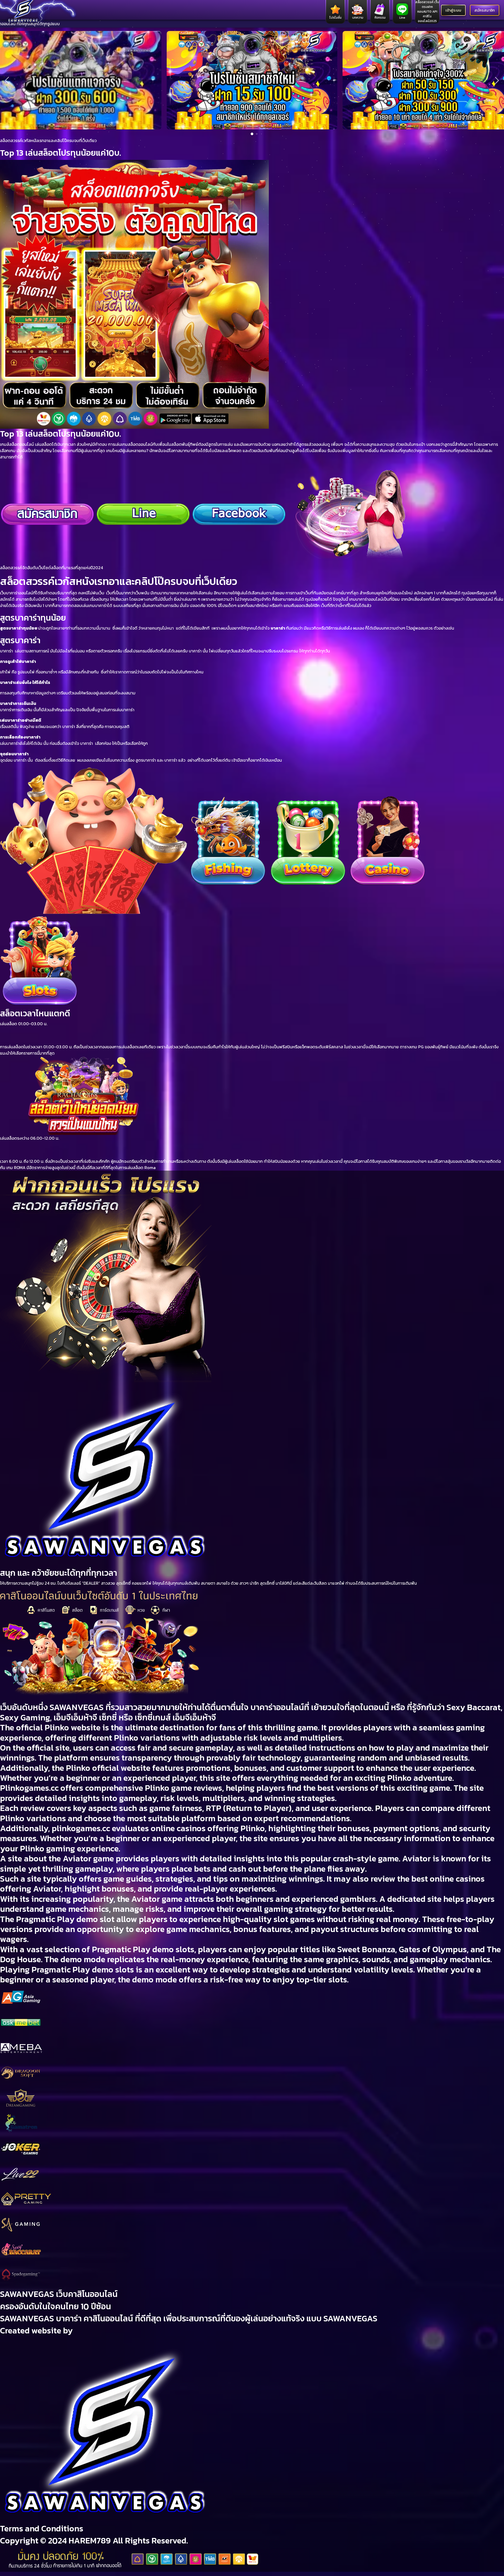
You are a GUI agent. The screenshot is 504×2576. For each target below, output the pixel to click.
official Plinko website (58, 1727)
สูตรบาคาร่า (20, 640)
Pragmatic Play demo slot (65, 1919)
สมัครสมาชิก (485, 10)
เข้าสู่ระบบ (453, 10)
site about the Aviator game (61, 1858)
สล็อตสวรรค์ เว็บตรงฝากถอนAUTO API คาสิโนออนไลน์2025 (427, 12)
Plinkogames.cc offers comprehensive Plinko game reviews (111, 1788)
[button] (7, 80)
